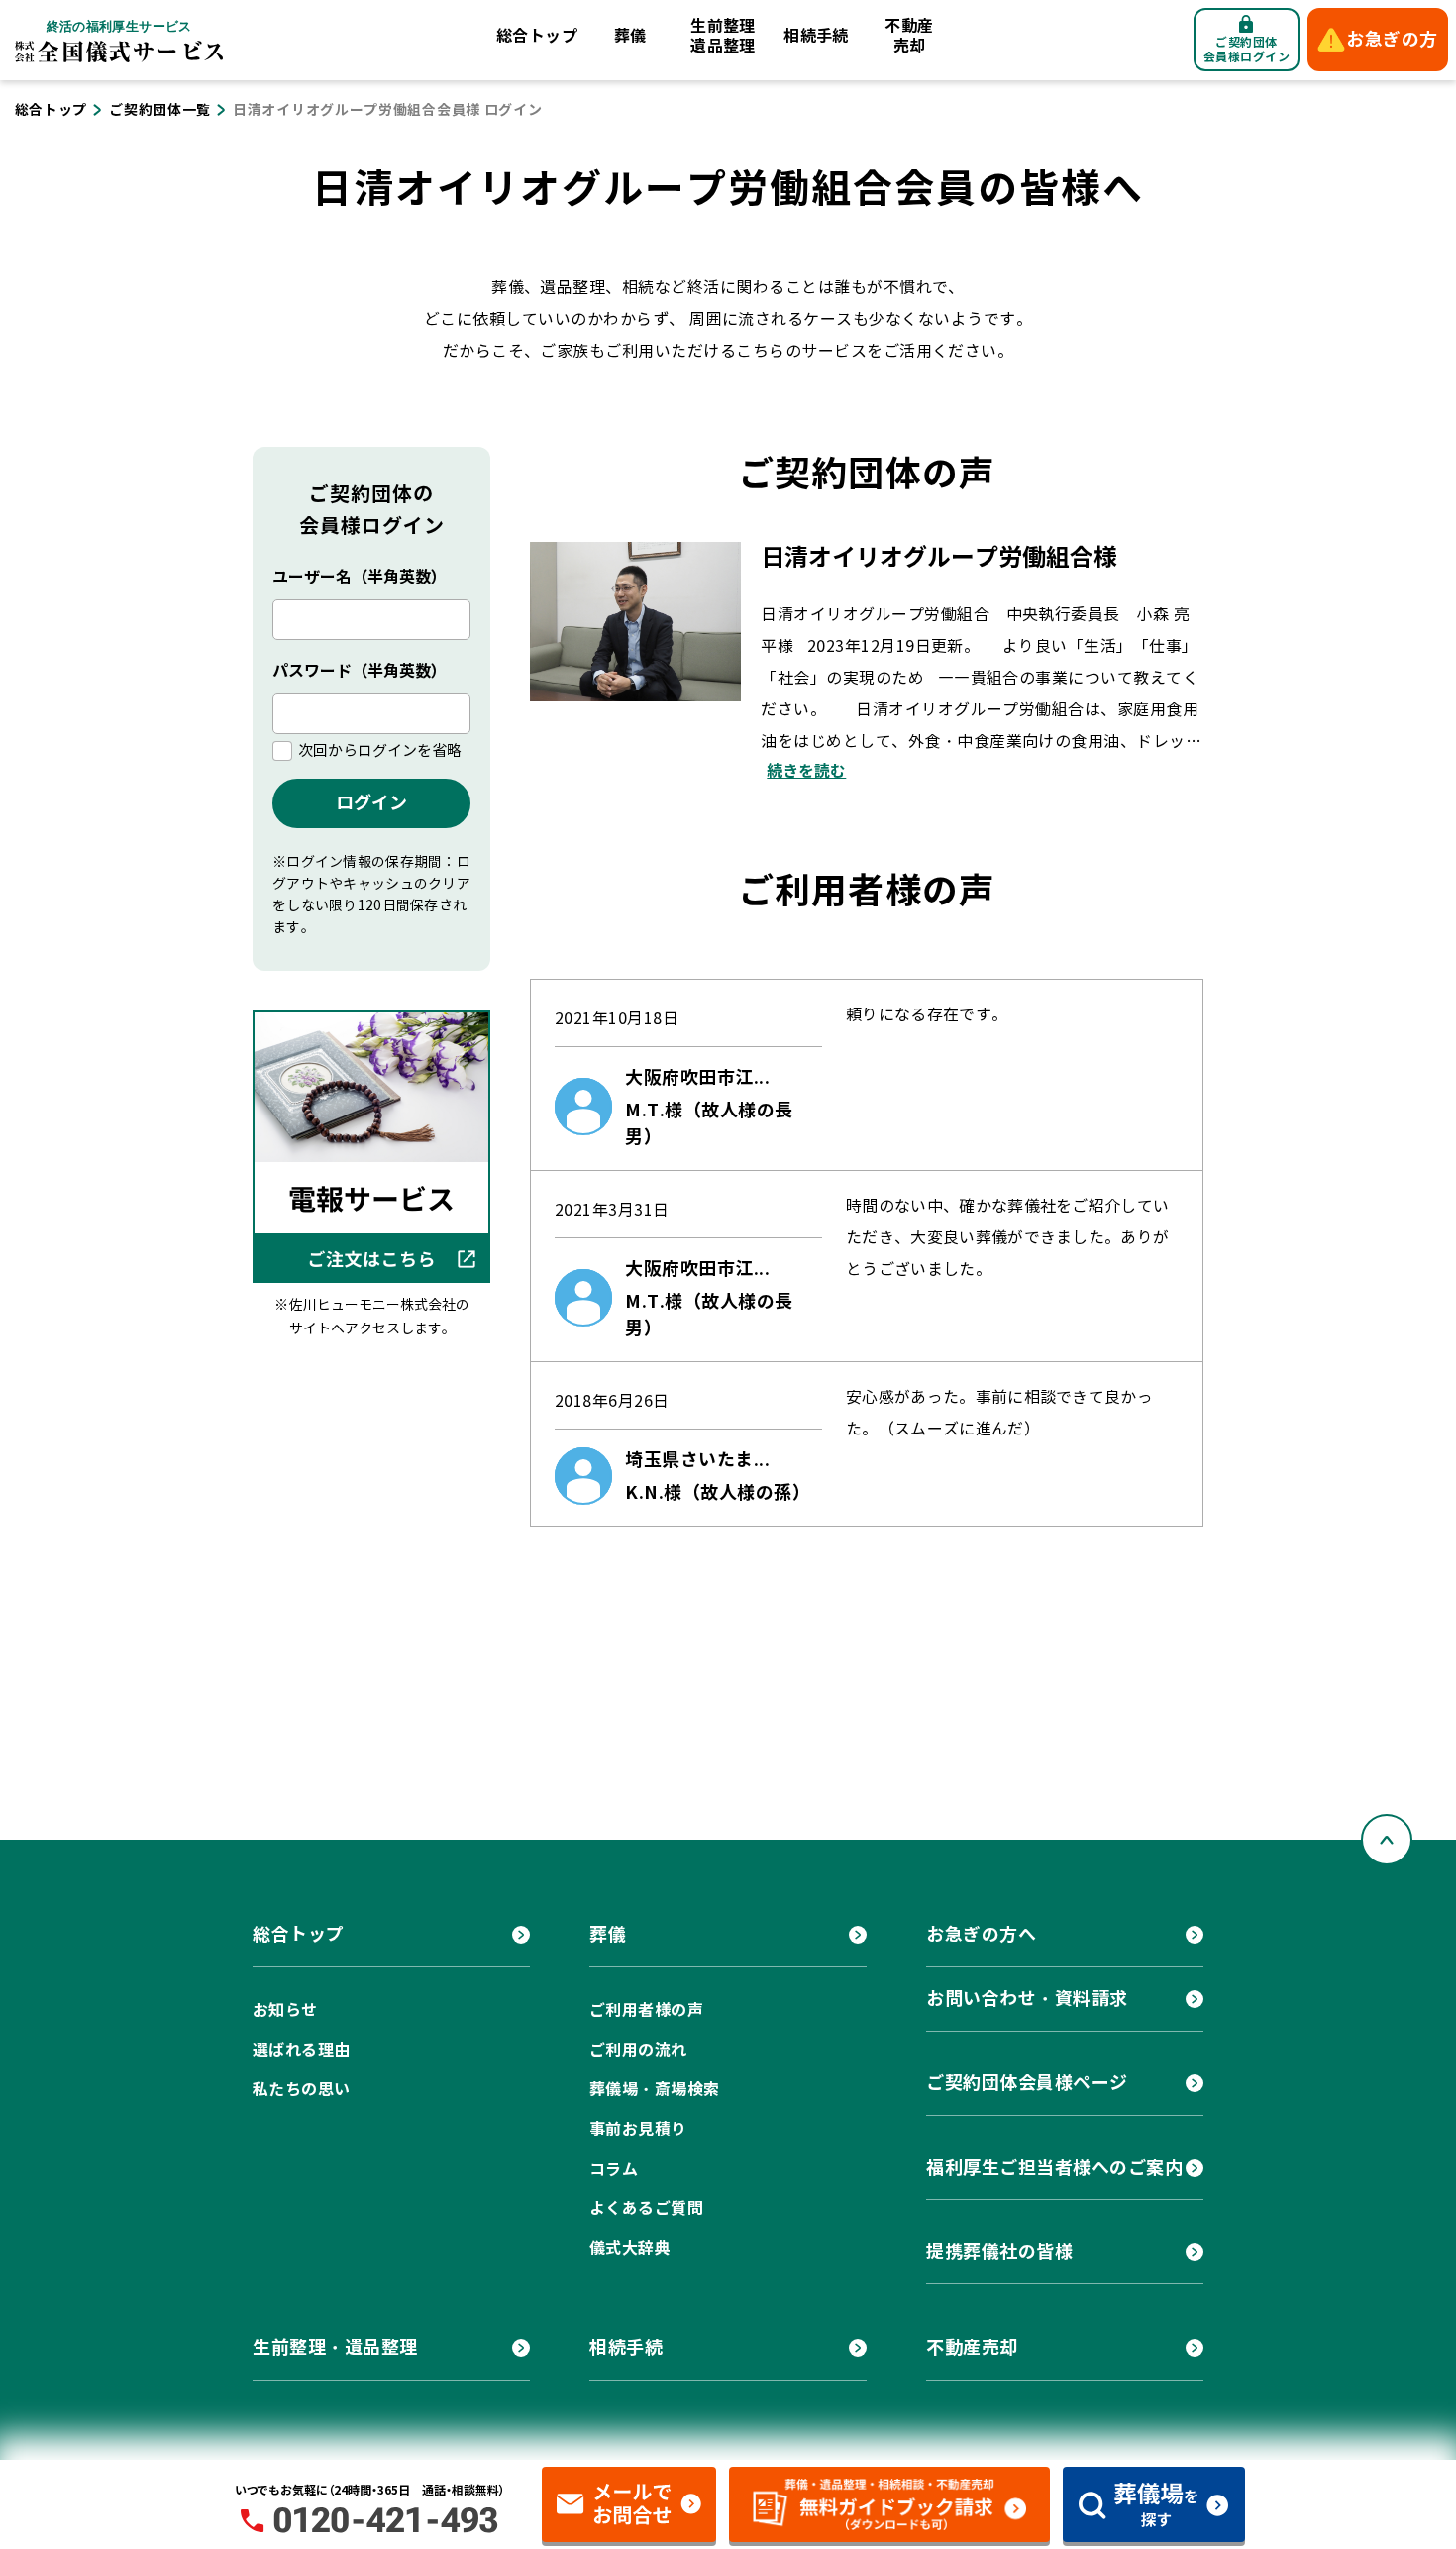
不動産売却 (909, 36)
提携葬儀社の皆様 (999, 2251)
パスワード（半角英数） (360, 671)
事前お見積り (638, 2129)
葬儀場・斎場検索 (655, 2090)
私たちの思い (302, 2090)
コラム (614, 2169)
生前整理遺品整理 (723, 36)
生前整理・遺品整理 (335, 2347)
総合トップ (537, 36)
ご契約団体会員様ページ (1027, 2083)
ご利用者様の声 (646, 2011)
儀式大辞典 (630, 2248)
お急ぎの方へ (981, 1934)
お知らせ (285, 2011)
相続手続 (816, 36)
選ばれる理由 (302, 2050)
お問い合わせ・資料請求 (1027, 1999)
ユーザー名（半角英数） (360, 577)
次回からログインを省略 (380, 751)
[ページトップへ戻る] (1387, 1840)
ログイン (371, 803)
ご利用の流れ (638, 2050)
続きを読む (806, 771)
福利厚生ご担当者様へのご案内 (1055, 2167)
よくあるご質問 (646, 2209)
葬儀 (630, 36)
